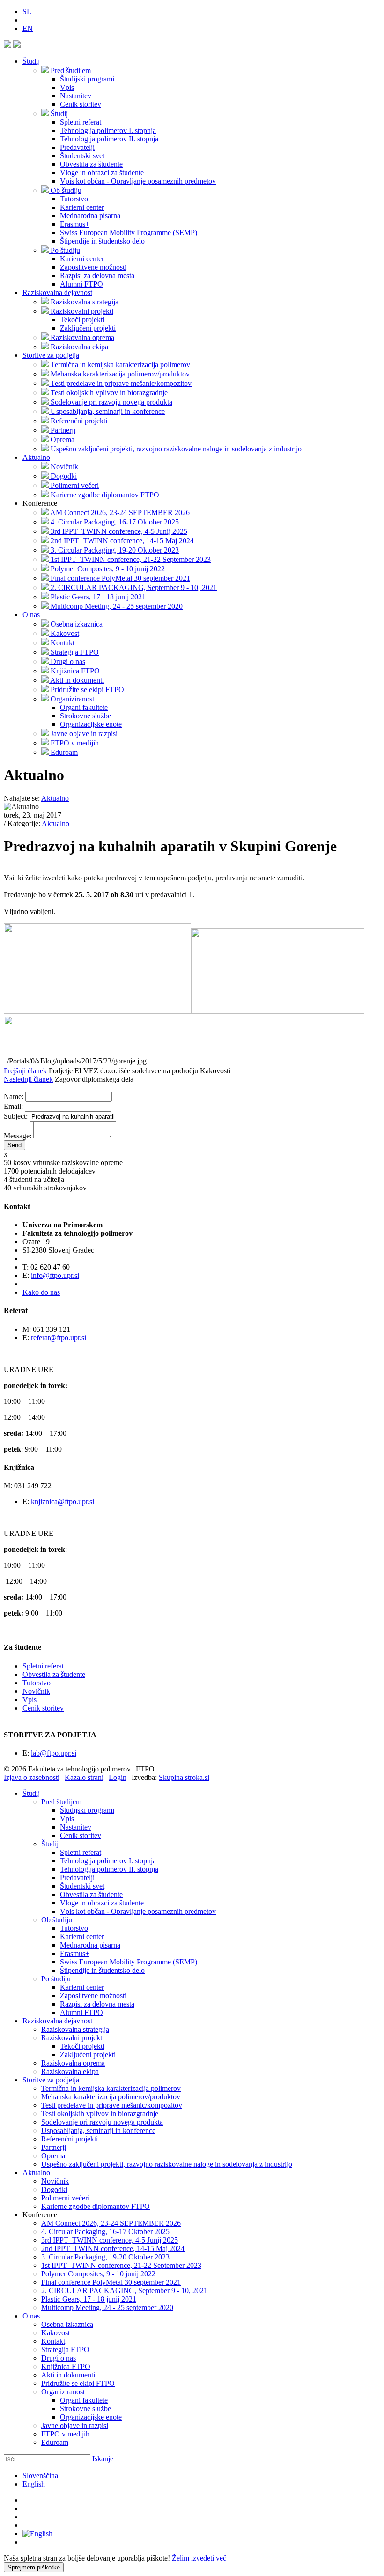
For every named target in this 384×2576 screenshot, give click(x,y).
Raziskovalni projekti (73, 2038)
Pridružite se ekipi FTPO (78, 2383)
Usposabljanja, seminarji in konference (98, 2130)
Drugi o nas (59, 2358)
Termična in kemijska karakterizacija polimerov (111, 2088)
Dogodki (54, 2189)
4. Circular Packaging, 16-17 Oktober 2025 (105, 2232)
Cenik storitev (43, 1708)
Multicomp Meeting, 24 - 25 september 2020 (107, 2307)
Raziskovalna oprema (73, 2063)
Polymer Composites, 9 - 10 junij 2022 (98, 2274)
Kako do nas (41, 1292)
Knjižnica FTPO (66, 2366)
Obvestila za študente (54, 1674)
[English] (37, 2534)
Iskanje (103, 2459)
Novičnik (36, 1691)
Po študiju (56, 1979)
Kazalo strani (84, 1777)
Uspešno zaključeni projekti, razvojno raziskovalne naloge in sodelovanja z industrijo (167, 2164)
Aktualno (36, 457)
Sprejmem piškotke (34, 2567)
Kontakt (53, 2341)
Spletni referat (43, 1666)
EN (28, 28)
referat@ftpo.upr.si (59, 1338)
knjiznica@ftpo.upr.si (63, 1502)
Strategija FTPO (65, 2350)
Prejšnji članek (25, 1071)
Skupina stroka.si (184, 1777)
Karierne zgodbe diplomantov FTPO (96, 2206)
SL (27, 11)
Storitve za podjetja (51, 355)
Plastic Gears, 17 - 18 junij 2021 (89, 2299)
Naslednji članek (28, 1079)
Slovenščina (40, 2476)
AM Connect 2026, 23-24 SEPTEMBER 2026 (111, 2223)
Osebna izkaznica (67, 2324)
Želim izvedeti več (199, 2558)
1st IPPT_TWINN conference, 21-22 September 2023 (121, 2265)
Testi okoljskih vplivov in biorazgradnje (100, 2114)
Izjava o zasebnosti (32, 1777)
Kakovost (55, 2333)
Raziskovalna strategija (75, 2029)
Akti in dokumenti (68, 2375)
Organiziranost (63, 2392)
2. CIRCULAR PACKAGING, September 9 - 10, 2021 (124, 2291)
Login (118, 1777)
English (34, 2484)
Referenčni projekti (70, 2139)
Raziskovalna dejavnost (57, 292)
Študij (31, 61)
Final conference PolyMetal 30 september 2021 (111, 2282)
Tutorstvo (37, 1683)
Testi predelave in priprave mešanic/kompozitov (112, 2105)
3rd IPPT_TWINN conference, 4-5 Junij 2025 (110, 2240)
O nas (31, 615)
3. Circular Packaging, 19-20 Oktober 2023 (105, 2257)
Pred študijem (61, 1802)
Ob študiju (57, 1920)
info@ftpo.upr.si (55, 1275)
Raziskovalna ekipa (70, 2071)
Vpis (30, 1700)
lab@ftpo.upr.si (54, 1753)
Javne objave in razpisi (75, 2425)
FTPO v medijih (65, 2434)
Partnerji (54, 2147)
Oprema (53, 2156)
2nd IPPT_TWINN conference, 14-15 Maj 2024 (113, 2248)
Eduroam (55, 2442)
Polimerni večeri (65, 2198)
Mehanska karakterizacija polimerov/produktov (111, 2097)
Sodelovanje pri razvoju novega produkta (102, 2122)
